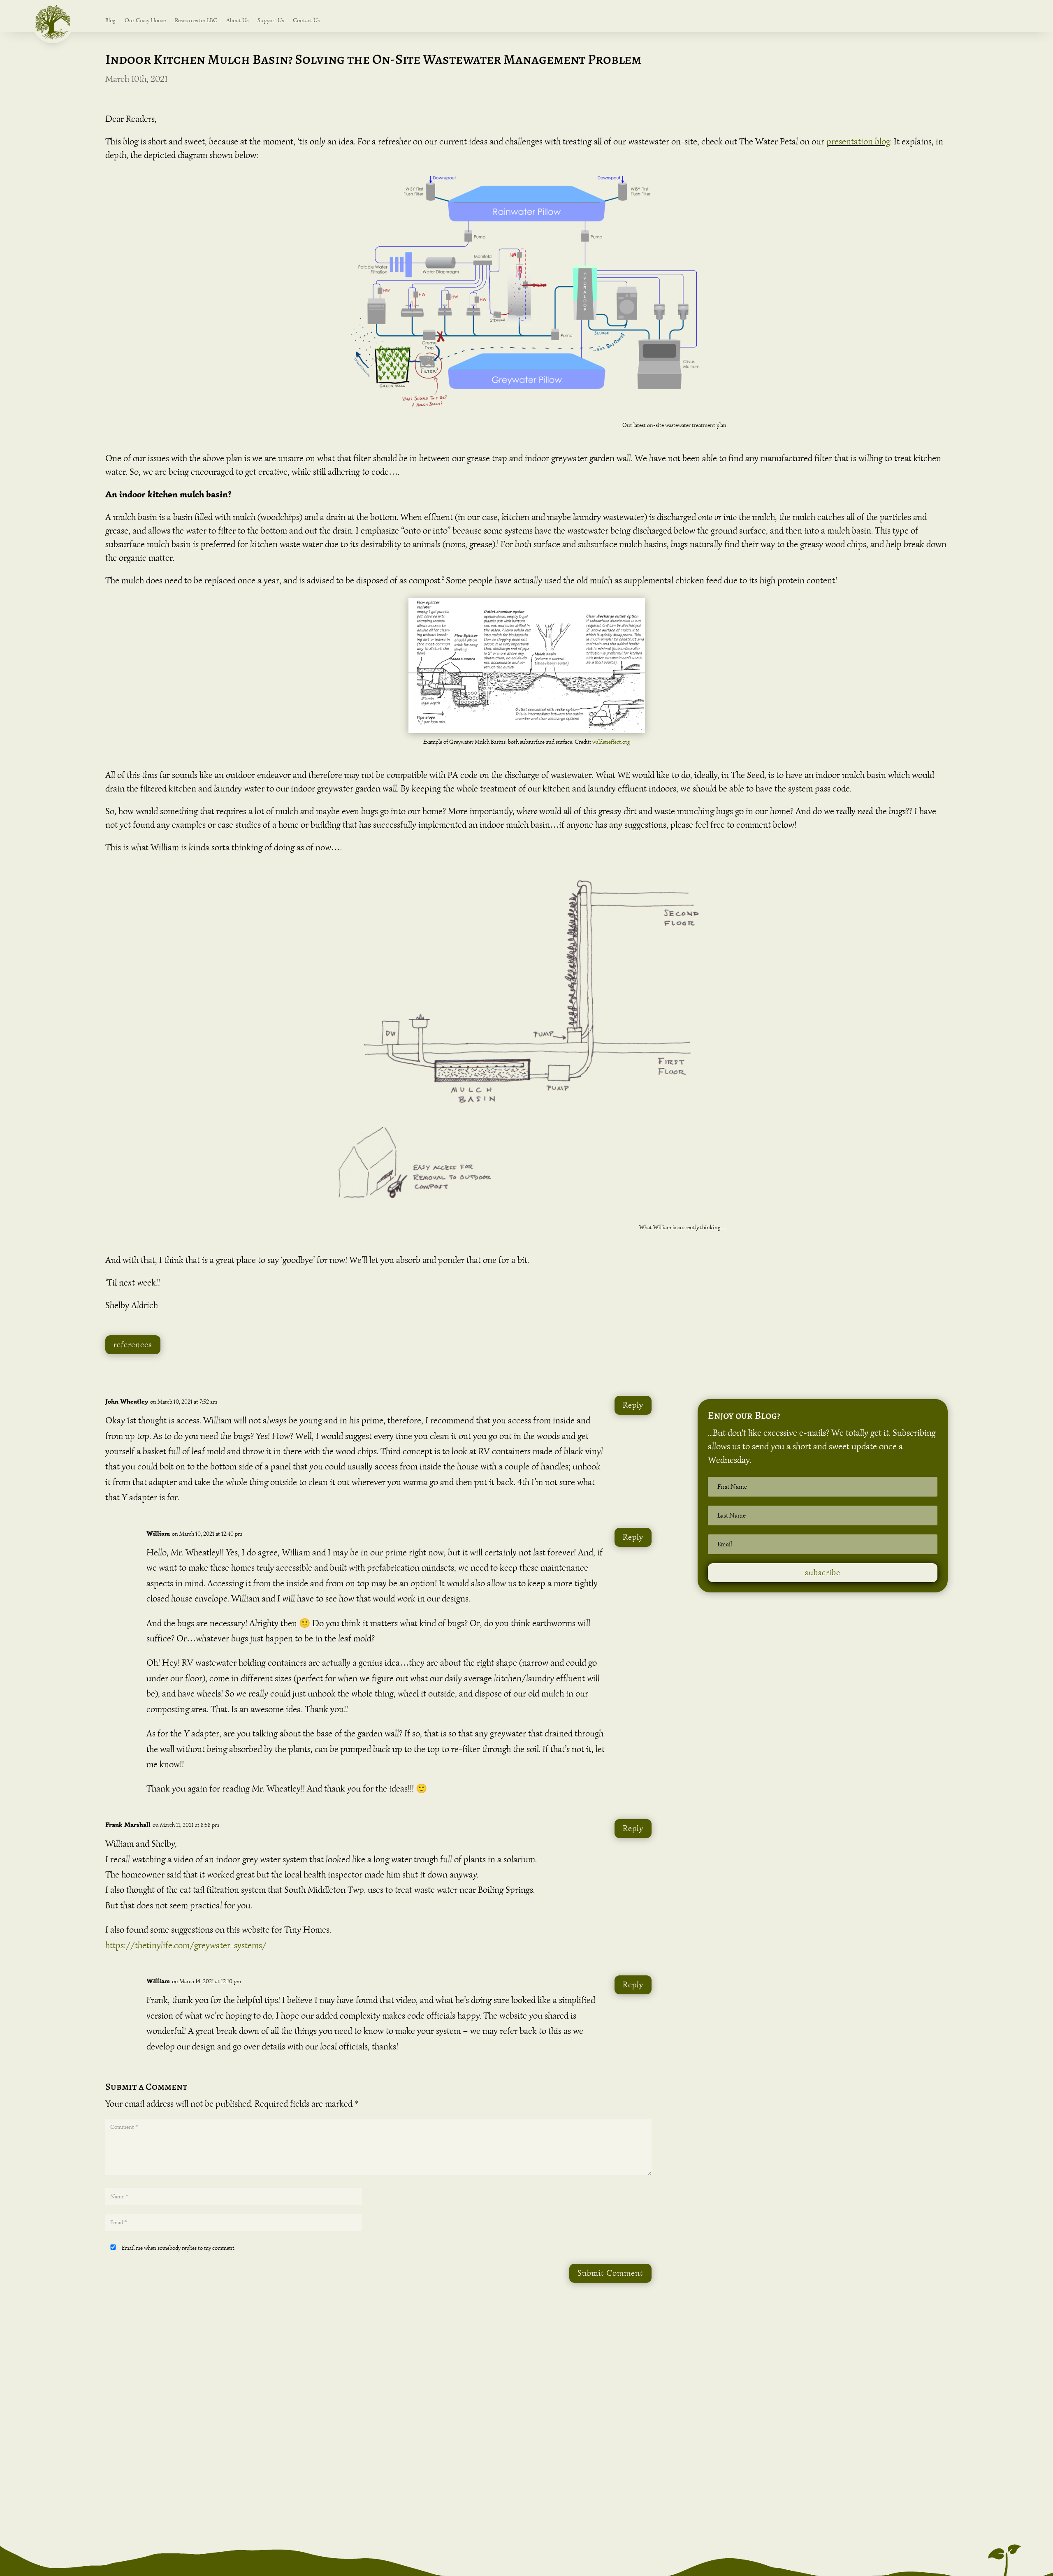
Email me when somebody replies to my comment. (178, 2248)
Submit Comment (610, 2273)
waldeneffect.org (611, 742)
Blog (110, 21)
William (158, 1533)
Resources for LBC (196, 21)
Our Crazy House (145, 21)
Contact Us (306, 21)
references (133, 1345)
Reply (633, 1405)
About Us (237, 21)
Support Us (271, 21)
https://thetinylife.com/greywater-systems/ (186, 1945)
